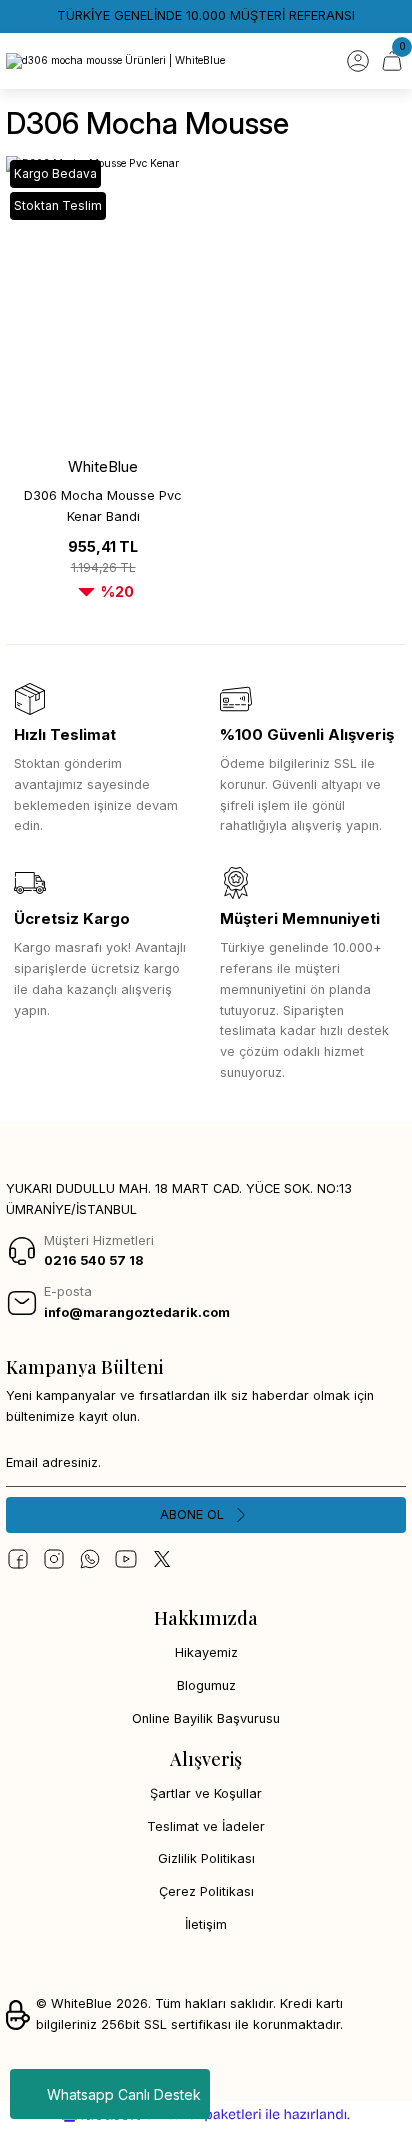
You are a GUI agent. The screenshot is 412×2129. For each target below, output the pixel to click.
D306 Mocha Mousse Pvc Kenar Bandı (103, 506)
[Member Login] (358, 61)
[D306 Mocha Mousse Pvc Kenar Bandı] (103, 301)
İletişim (206, 1924)
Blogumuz (206, 1685)
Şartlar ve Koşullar (206, 1793)
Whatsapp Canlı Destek (124, 2094)
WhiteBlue (103, 466)
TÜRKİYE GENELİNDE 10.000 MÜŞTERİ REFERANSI (206, 15)
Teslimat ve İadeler (206, 1826)
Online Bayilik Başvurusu (206, 1718)
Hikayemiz (206, 1652)
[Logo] (115, 61)
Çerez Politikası (206, 1891)
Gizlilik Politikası (206, 1858)
